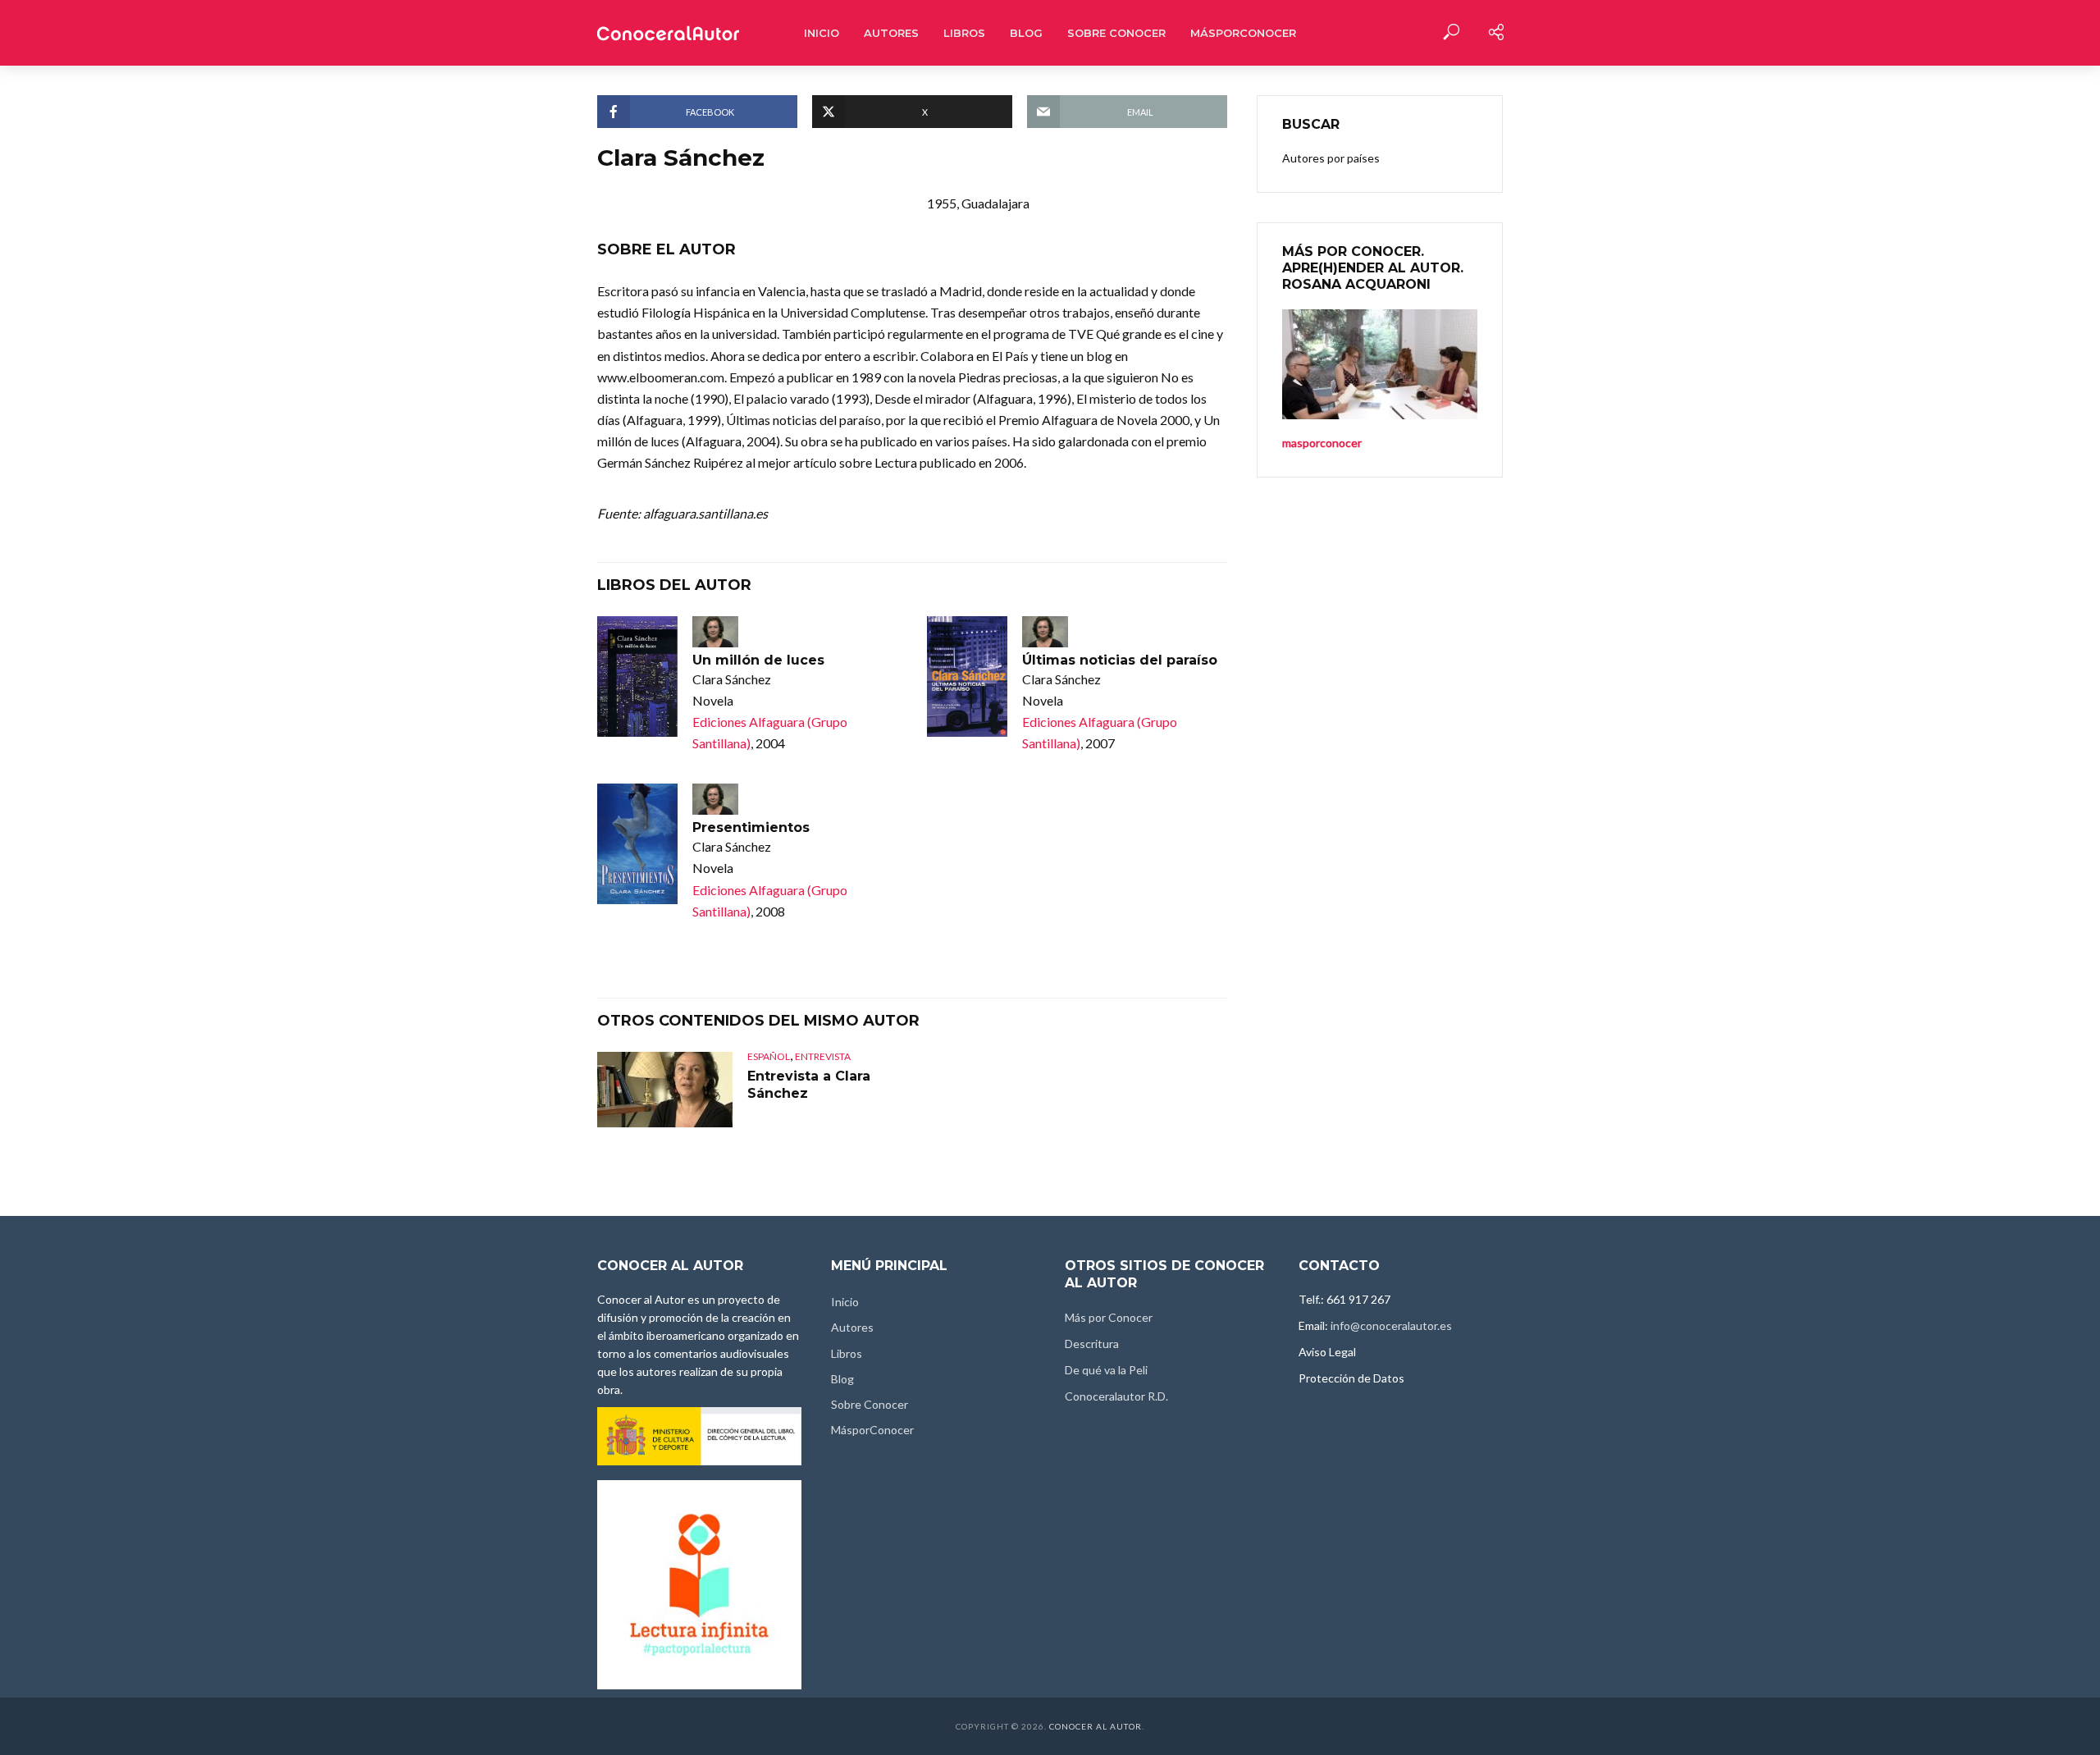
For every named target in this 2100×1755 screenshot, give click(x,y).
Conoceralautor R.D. (1116, 1396)
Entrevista (823, 1056)
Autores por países (1331, 158)
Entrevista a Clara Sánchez (809, 1085)
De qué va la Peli (1106, 1370)
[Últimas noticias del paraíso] (967, 676)
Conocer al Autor (1096, 1726)
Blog (1026, 33)
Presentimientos (751, 827)
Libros (964, 33)
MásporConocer (1243, 33)
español (769, 1056)
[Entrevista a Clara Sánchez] (665, 1090)
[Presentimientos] (637, 844)
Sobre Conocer (1116, 33)
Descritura (1092, 1344)
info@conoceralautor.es (1391, 1325)
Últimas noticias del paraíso (1120, 660)
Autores (891, 33)
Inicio (822, 33)
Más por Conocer (1109, 1317)
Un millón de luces (758, 660)
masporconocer (1322, 443)
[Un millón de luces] (637, 676)
